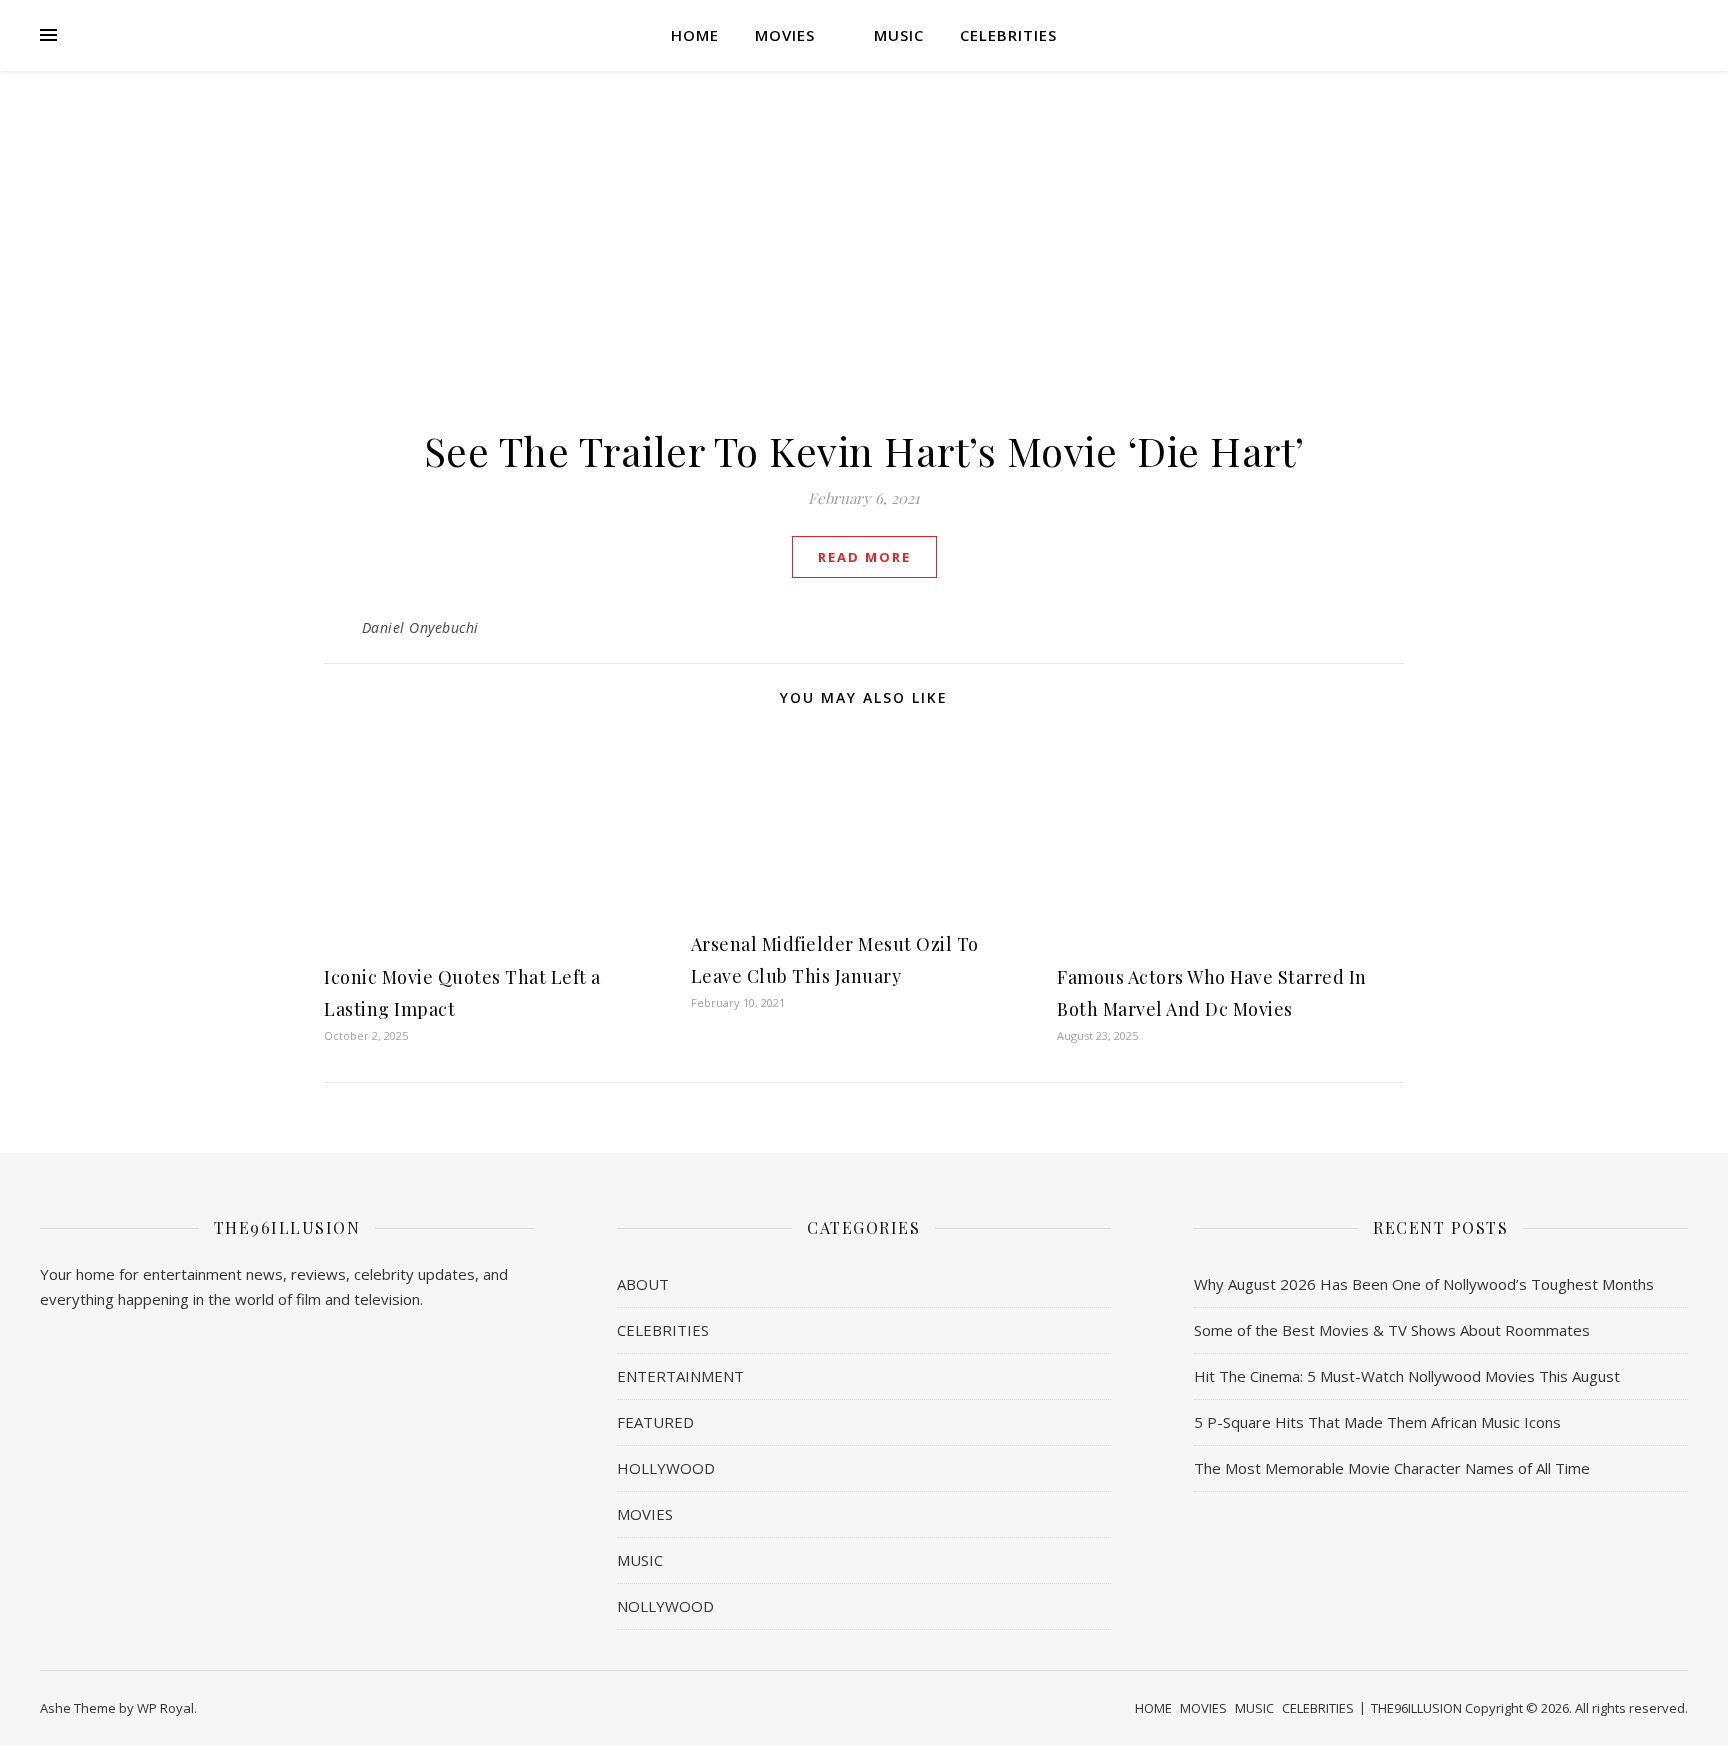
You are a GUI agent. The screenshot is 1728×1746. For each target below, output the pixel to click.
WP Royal (165, 1708)
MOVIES (785, 35)
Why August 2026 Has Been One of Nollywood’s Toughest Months (1424, 1284)
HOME (695, 35)
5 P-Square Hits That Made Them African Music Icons (1377, 1422)
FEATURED (655, 1422)
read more (864, 557)
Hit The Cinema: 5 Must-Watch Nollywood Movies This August (1407, 1376)
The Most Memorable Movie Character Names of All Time (1392, 1468)
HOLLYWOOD (666, 1468)
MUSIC (899, 35)
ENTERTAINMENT (680, 1376)
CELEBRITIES (1008, 35)
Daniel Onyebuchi (420, 627)
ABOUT (643, 1284)
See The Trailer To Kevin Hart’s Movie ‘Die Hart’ (864, 450)
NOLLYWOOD (665, 1606)
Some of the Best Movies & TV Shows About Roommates (1392, 1330)
